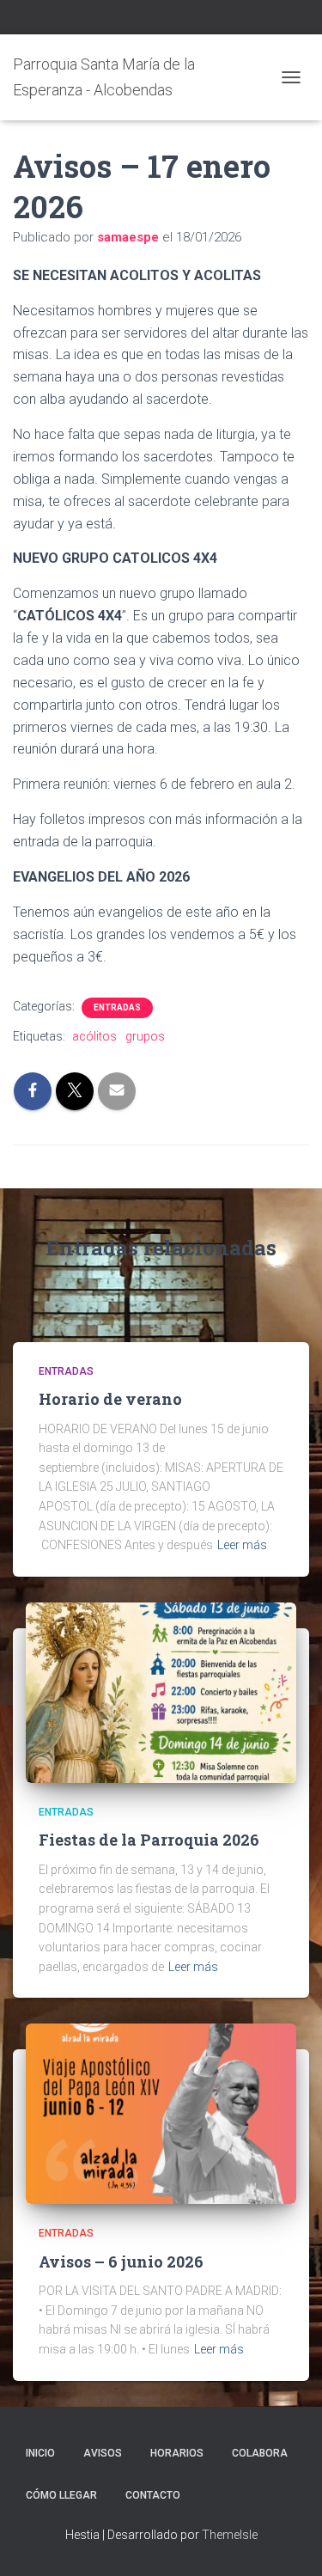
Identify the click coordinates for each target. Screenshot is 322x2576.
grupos (145, 1036)
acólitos (94, 1036)
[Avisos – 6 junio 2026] (161, 2113)
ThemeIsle (230, 2535)
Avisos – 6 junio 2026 (121, 2262)
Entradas (117, 1007)
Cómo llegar (61, 2495)
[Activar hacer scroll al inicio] (288, 2542)
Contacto (153, 2495)
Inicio (40, 2453)
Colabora (260, 2453)
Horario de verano (110, 1399)
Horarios (177, 2453)
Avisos (103, 2453)
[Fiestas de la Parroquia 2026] (161, 1692)
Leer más (242, 1545)
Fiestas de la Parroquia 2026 (149, 1840)
